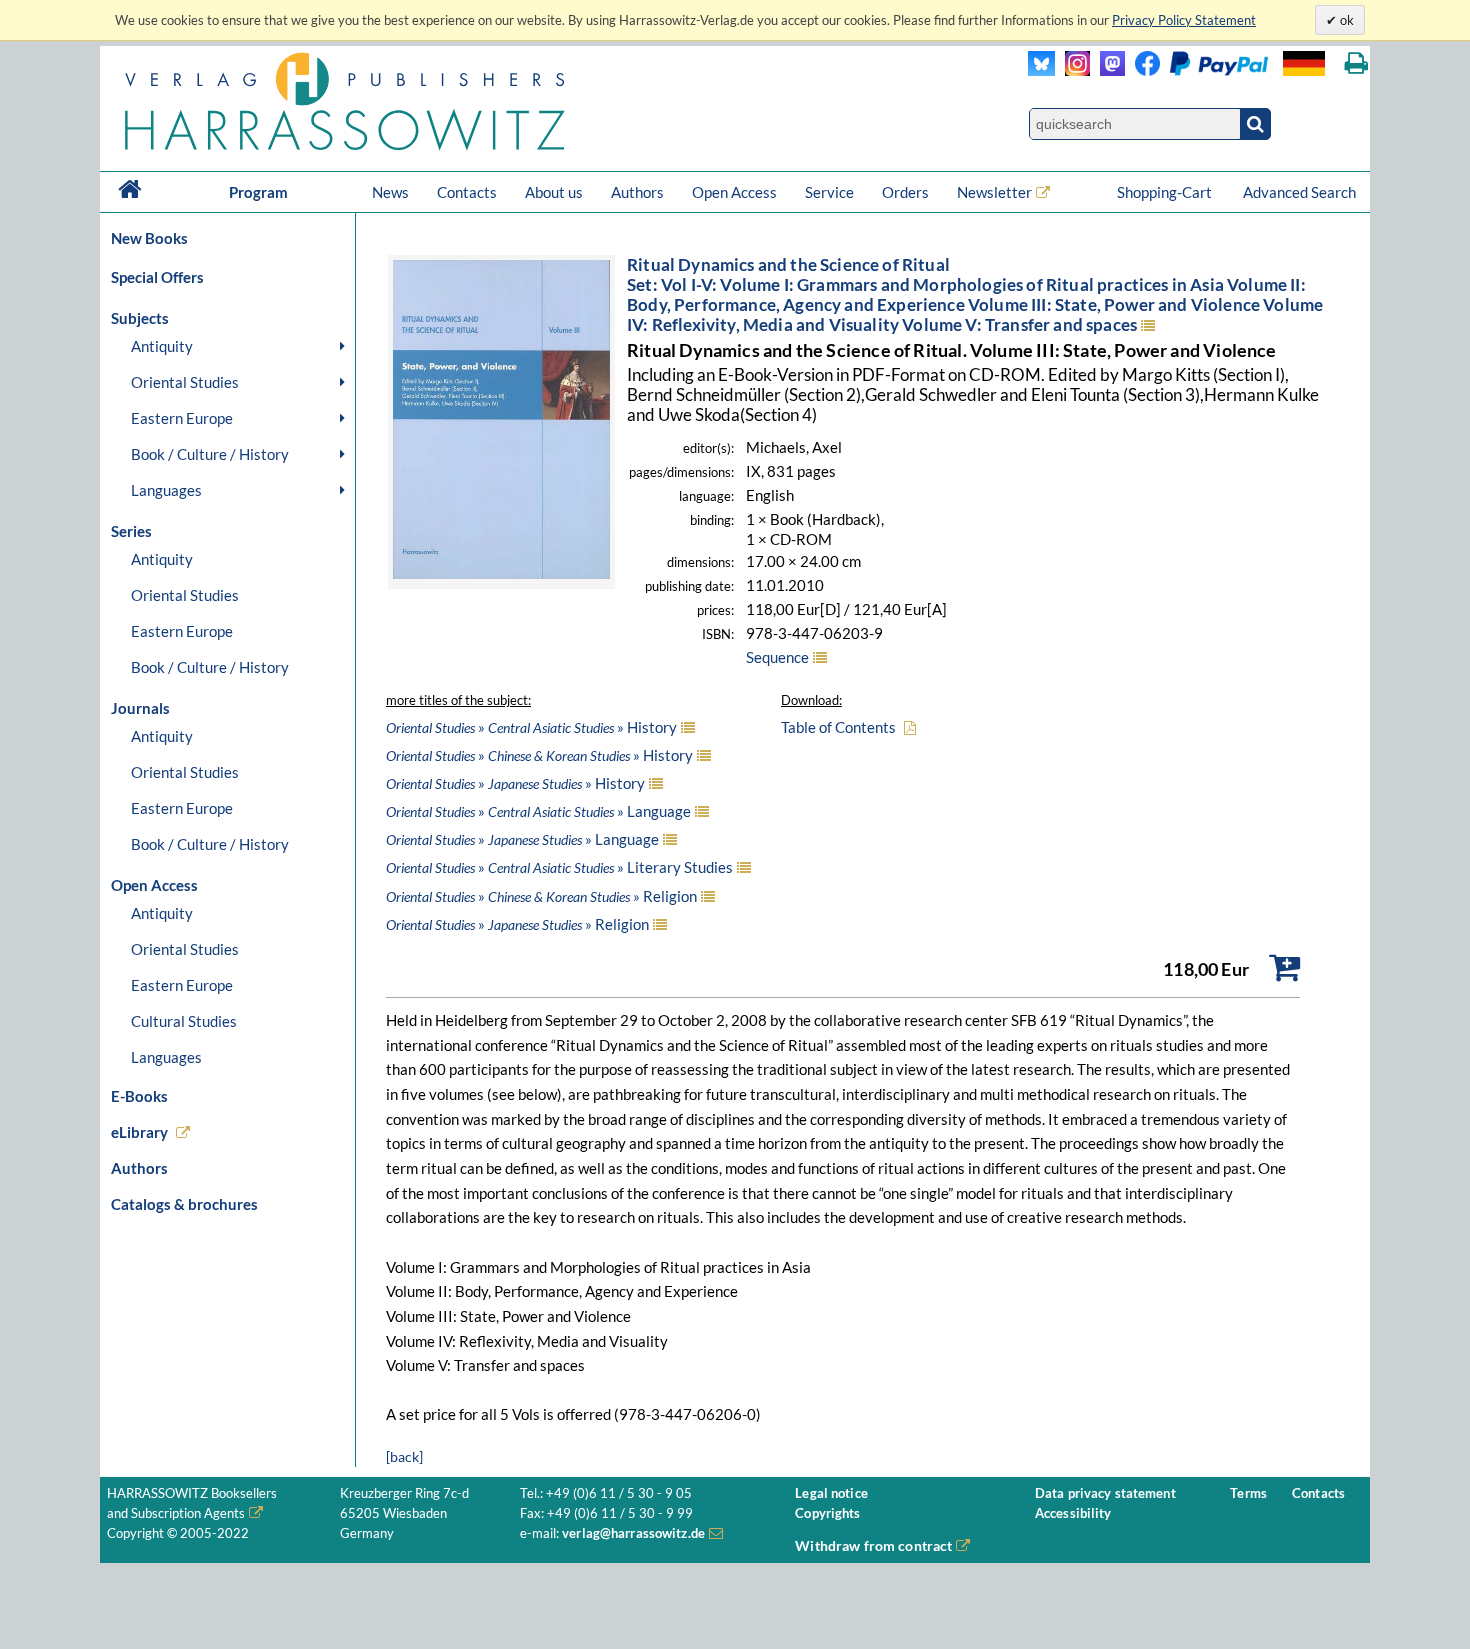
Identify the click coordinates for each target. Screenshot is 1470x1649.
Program (258, 192)
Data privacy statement (1105, 1493)
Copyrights (827, 1513)
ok (1345, 20)
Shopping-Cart (1166, 192)
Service (829, 192)
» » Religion (541, 896)
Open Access (734, 192)
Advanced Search (1299, 192)
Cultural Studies (184, 1021)
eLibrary (139, 1132)
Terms (1248, 1493)
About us (554, 192)
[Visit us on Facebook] (1196, 70)
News (390, 192)
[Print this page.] (1356, 63)
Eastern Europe (182, 418)
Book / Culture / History (210, 454)
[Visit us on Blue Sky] (1041, 70)
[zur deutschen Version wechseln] (1304, 63)
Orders (905, 192)
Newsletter (994, 192)
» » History (531, 727)
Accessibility (1073, 1513)
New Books (149, 238)
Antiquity (162, 346)
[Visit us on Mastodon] (1107, 70)
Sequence (777, 657)
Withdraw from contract (873, 1545)
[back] (404, 1456)
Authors (637, 192)
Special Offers (157, 277)
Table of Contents (838, 727)
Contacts (467, 192)
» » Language (538, 811)
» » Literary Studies (559, 867)
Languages (166, 490)
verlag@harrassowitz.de (633, 1533)
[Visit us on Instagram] (1072, 70)
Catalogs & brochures (184, 1204)
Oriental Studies (185, 382)
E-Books (139, 1096)
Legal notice (831, 1493)
